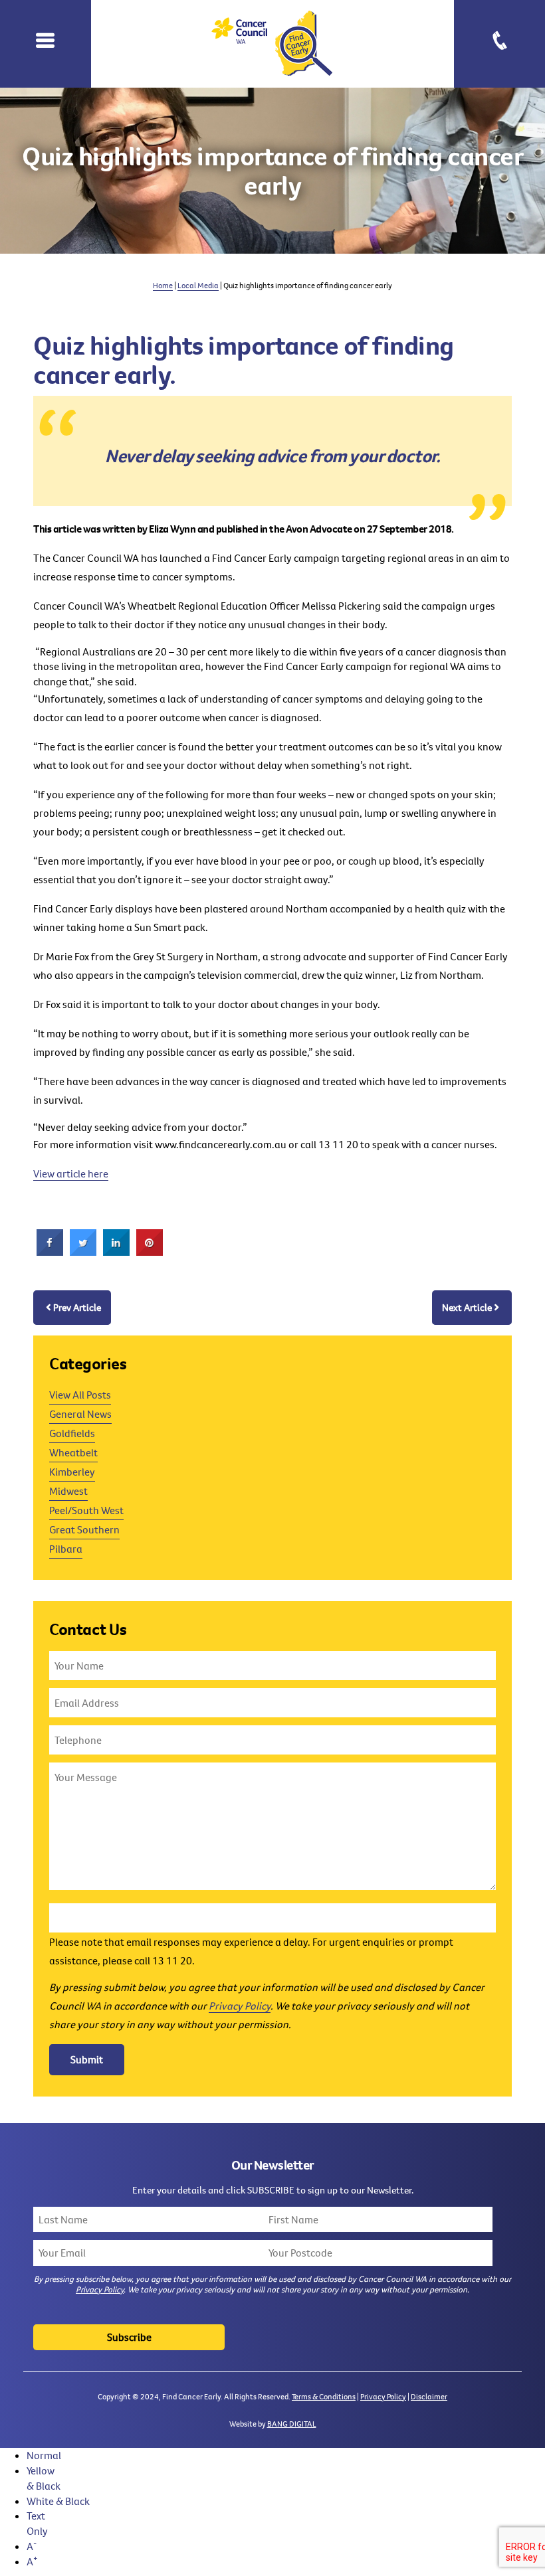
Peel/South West (86, 1510)
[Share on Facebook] (50, 1252)
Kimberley (72, 1472)
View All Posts (80, 1395)
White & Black (58, 2501)
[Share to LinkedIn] (116, 1252)
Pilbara (66, 1549)
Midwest (68, 1491)
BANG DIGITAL (292, 2424)
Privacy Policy (240, 2006)
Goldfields (72, 1433)
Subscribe (129, 2337)
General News (80, 1414)
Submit (87, 2059)
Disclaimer (429, 2396)
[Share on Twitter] (83, 1252)
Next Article (467, 1307)
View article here (71, 1173)
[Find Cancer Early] (273, 44)
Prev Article (77, 1307)
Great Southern (84, 1529)
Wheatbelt (73, 1452)
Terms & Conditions (324, 2396)
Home (163, 285)
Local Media (198, 285)
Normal (44, 2455)
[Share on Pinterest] (150, 1252)
